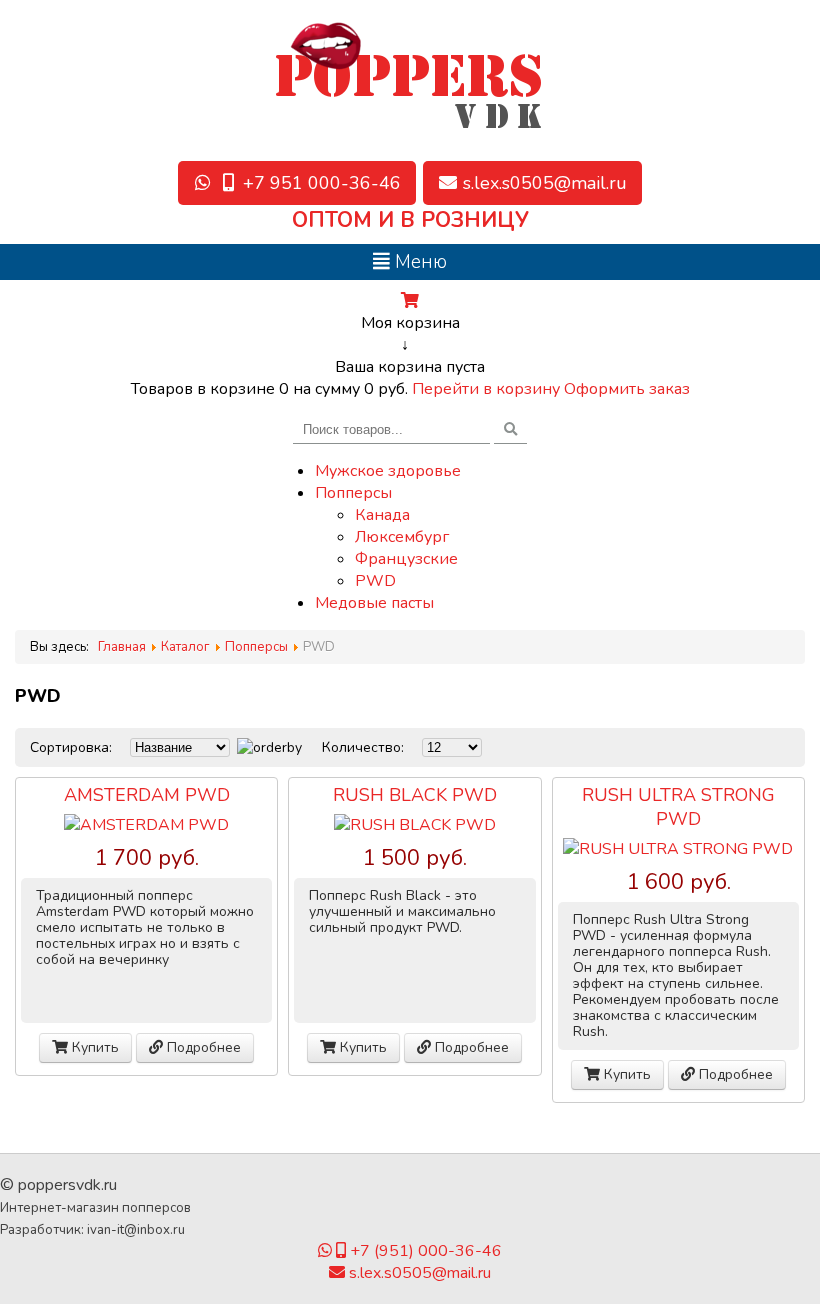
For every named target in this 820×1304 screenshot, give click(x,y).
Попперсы (353, 493)
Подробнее (202, 1047)
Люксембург (402, 537)
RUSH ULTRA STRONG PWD (678, 807)
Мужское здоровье (388, 471)
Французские (406, 559)
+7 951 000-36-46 (319, 183)
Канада (382, 515)
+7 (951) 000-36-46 (424, 1251)
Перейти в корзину (488, 389)
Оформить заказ (627, 389)
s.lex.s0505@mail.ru (418, 1273)
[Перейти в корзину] (410, 301)
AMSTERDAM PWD (147, 795)
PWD (375, 581)
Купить (93, 1047)
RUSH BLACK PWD (415, 795)
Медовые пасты (374, 603)
